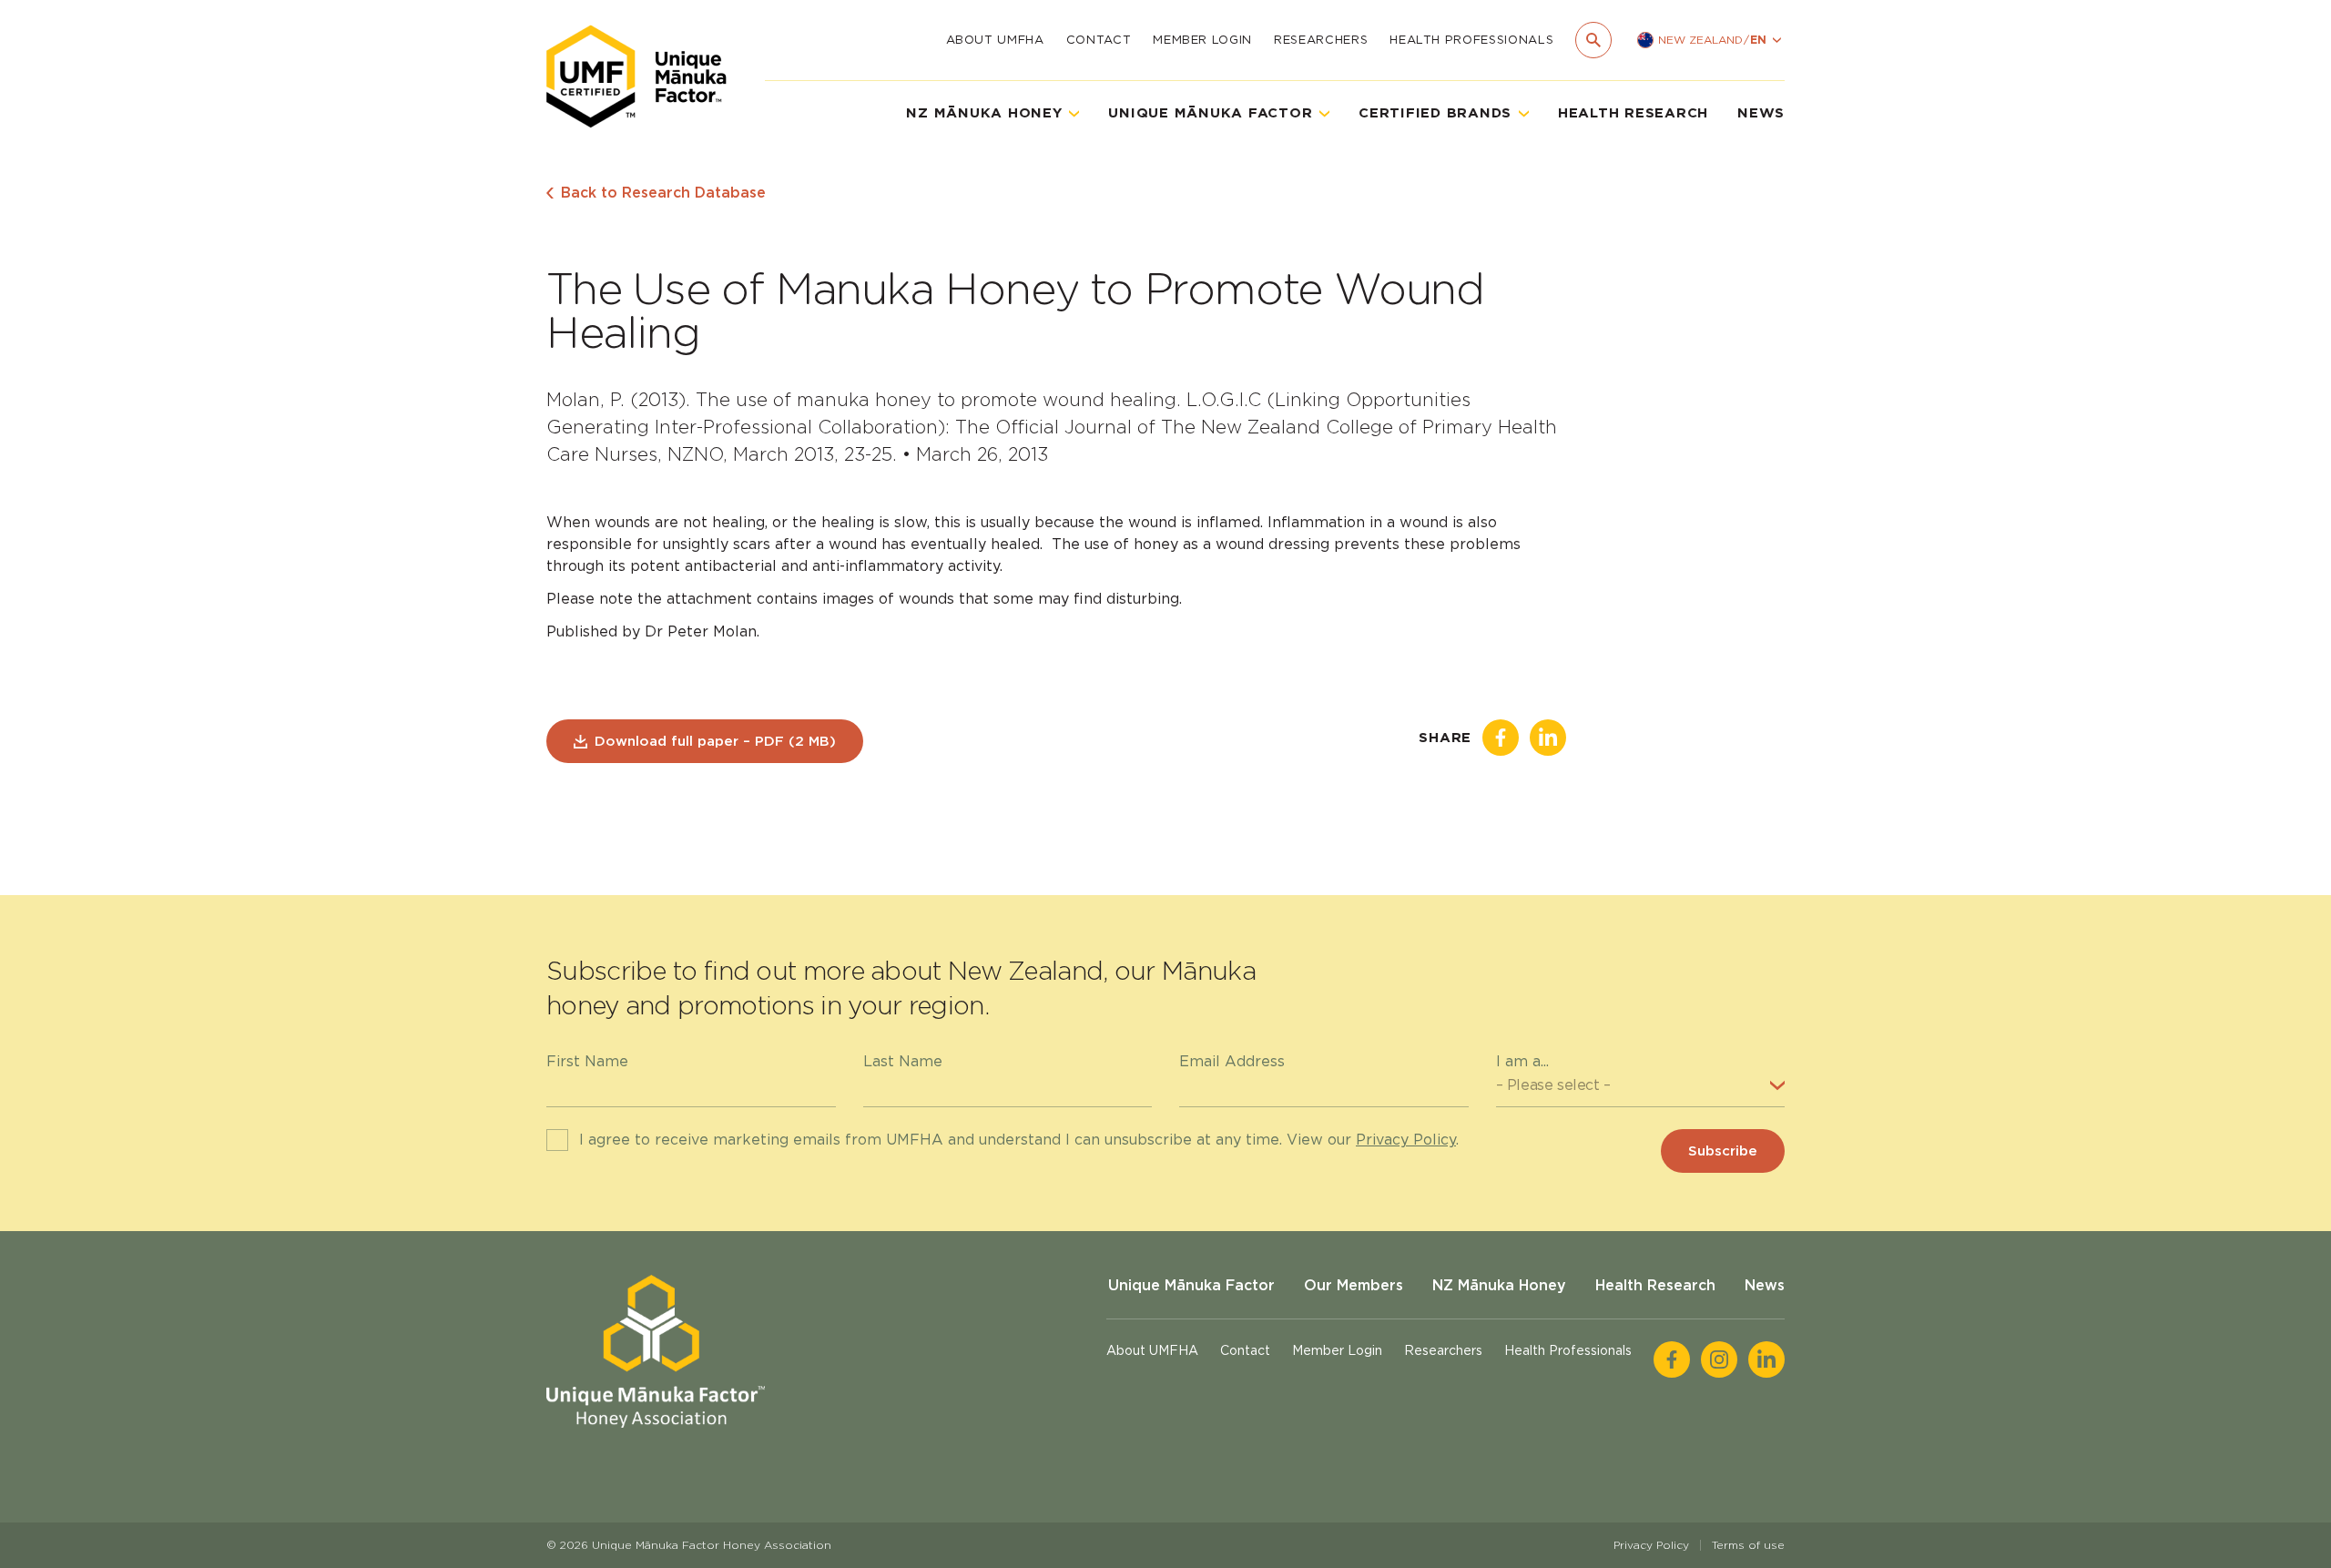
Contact (1099, 40)
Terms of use (1748, 1545)
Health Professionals (1471, 40)
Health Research (1633, 113)
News (1761, 113)
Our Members (1354, 1285)
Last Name (903, 1061)
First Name (587, 1061)
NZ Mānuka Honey (1499, 1285)
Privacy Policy (1406, 1140)
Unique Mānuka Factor (1191, 1285)
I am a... (1522, 1061)
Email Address (1232, 1061)
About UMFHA (995, 40)
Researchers (1321, 40)
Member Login (1202, 40)
